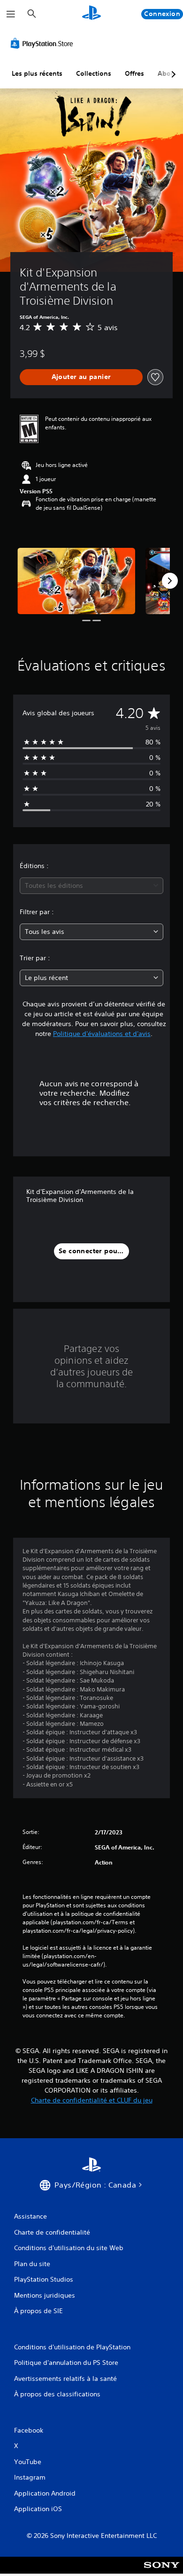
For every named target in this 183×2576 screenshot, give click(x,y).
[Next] (170, 581)
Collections (94, 73)
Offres (134, 73)
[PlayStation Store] (44, 43)
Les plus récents (37, 73)
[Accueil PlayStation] (91, 14)
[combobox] (91, 886)
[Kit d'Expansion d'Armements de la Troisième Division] (76, 581)
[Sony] (162, 2572)
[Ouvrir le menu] (11, 14)
